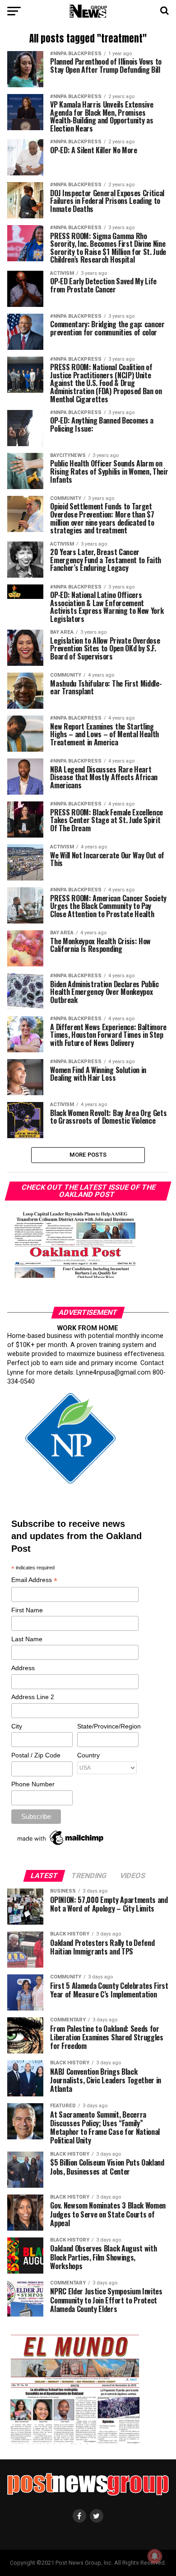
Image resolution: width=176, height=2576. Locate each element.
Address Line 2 (33, 1697)
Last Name (27, 1639)
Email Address (34, 1580)
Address (23, 1668)
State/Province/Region (107, 1726)
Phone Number (33, 1784)
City (17, 1726)
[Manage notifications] (155, 2556)
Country (88, 1755)
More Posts (88, 1155)
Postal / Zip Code (36, 1755)
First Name (27, 1610)
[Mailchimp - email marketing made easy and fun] (61, 1845)
